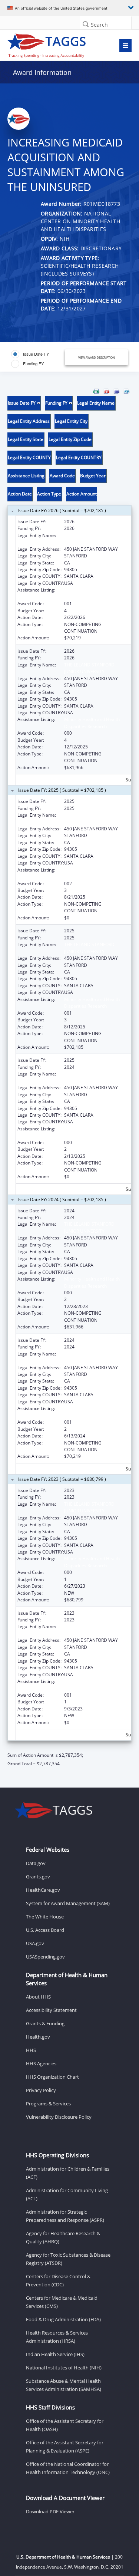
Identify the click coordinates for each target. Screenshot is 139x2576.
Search (99, 25)
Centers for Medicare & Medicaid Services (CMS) (62, 2302)
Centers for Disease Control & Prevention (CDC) (58, 2280)
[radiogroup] (38, 359)
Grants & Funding (45, 2023)
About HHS (38, 1997)
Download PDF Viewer (50, 2511)
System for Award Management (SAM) (68, 1903)
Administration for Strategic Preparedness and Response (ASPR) (65, 2216)
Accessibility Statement (51, 2010)
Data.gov (36, 1863)
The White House (45, 1917)
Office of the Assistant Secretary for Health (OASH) (65, 2425)
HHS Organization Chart (52, 2077)
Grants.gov (38, 1877)
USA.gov (35, 1943)
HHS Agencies (41, 2063)
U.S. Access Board (45, 1930)
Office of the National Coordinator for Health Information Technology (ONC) (68, 2468)
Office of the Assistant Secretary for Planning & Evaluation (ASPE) (65, 2447)
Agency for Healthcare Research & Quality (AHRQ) (63, 2237)
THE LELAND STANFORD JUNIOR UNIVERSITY (89, 539)
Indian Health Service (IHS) (55, 2354)
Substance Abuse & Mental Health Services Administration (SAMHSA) (64, 2385)
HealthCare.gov (43, 1890)
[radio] (30, 354)
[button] (86, 24)
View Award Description (97, 357)
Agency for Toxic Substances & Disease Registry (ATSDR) (68, 2259)
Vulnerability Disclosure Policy (59, 2117)
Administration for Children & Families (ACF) (68, 2173)
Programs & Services (48, 2104)
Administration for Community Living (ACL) (67, 2194)
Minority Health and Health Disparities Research (92, 593)
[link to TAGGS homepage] (53, 44)
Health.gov (38, 2037)
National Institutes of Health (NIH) (64, 2368)
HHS (31, 2050)
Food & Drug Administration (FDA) (63, 2319)
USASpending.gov (45, 1957)
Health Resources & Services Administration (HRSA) (57, 2337)
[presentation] (69, 1078)
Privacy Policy (41, 2090)
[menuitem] (96, 391)
